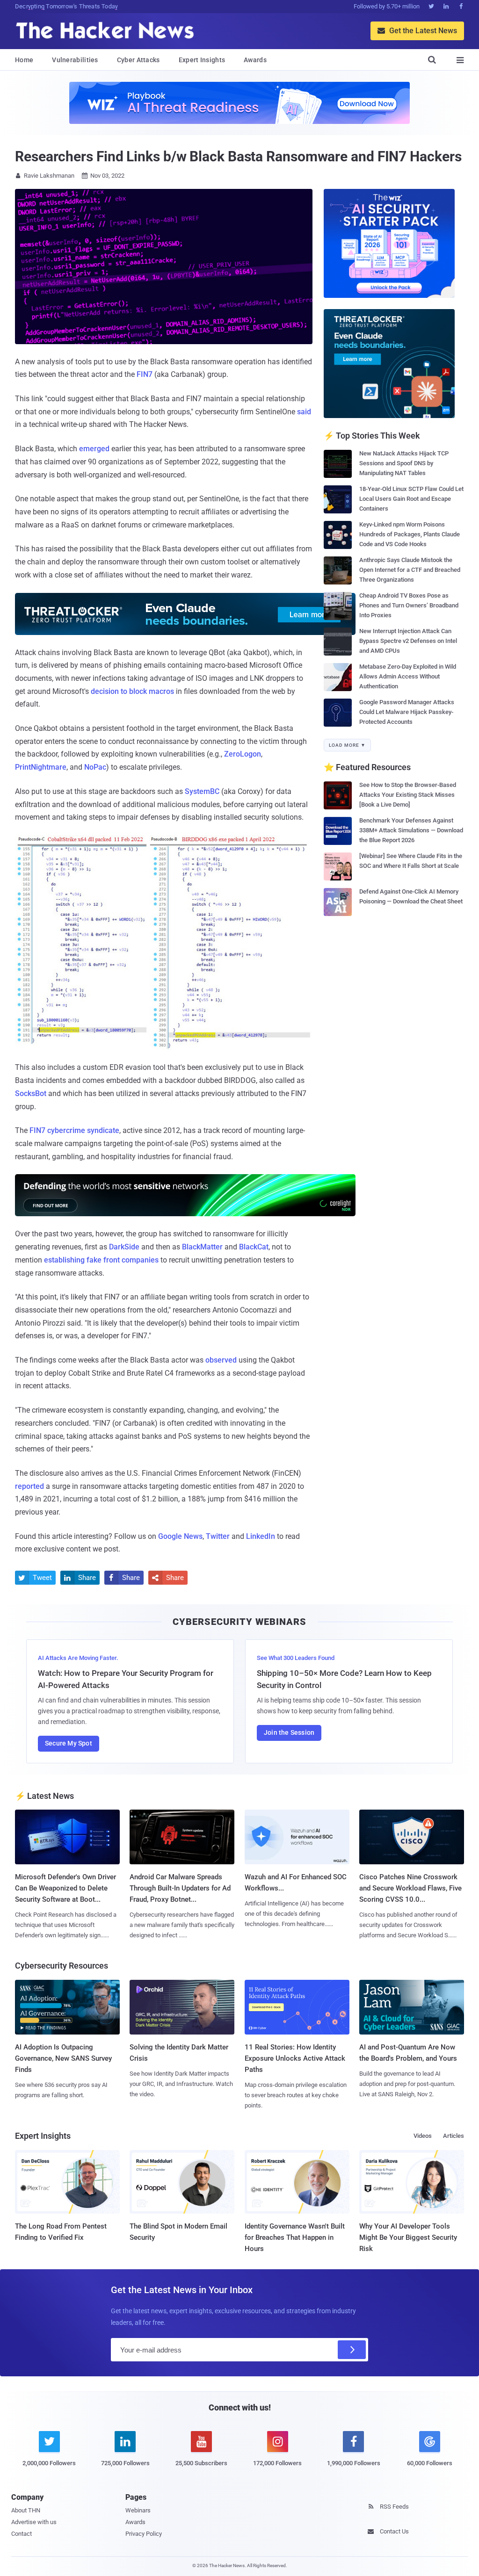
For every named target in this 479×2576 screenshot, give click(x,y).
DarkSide (124, 1247)
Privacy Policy (144, 2534)
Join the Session (289, 1732)
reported (29, 1486)
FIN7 (145, 374)
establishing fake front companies (101, 1260)
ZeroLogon (243, 754)
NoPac (95, 767)
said (304, 412)
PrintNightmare (41, 767)
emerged (94, 449)
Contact (22, 2534)
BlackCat (254, 1247)
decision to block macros (132, 691)
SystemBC (202, 791)
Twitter (218, 1536)
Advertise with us (34, 2522)
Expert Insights (202, 60)
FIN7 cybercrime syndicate (74, 1130)
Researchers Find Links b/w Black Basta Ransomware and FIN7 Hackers (238, 156)
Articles (454, 2136)
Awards (255, 60)
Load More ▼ (347, 745)
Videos (423, 2136)
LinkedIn (261, 1536)
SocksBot (31, 1093)
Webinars (138, 2510)
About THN (26, 2510)
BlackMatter (202, 1247)
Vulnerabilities (75, 60)
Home (24, 60)
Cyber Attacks (138, 60)
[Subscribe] (352, 2350)
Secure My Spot (69, 1743)
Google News (180, 1536)
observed (221, 1360)
